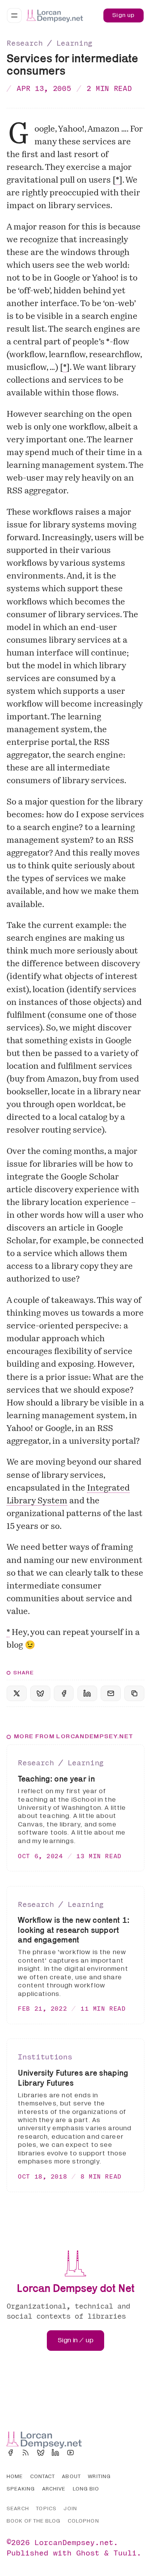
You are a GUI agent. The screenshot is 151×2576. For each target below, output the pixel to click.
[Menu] (14, 15)
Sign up (124, 15)
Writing (99, 2477)
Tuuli (125, 2553)
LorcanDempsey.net (74, 2542)
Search (18, 2509)
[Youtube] (70, 2453)
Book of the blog (33, 2521)
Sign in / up (76, 2340)
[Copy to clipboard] (134, 1694)
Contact (43, 2477)
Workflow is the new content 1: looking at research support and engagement (74, 1930)
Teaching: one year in (56, 1779)
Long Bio (86, 2489)
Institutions (45, 2057)
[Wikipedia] (86, 2453)
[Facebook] (10, 2453)
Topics (46, 2509)
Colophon (83, 2521)
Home (15, 2477)
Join (70, 2509)
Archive (54, 2489)
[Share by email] (111, 1694)
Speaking (21, 2489)
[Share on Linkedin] (87, 1694)
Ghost (88, 2553)
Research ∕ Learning (50, 43)
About (71, 2477)
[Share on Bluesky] (40, 1694)
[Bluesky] (41, 2453)
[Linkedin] (55, 2453)
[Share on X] (16, 1694)
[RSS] (26, 2453)
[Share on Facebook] (64, 1694)
